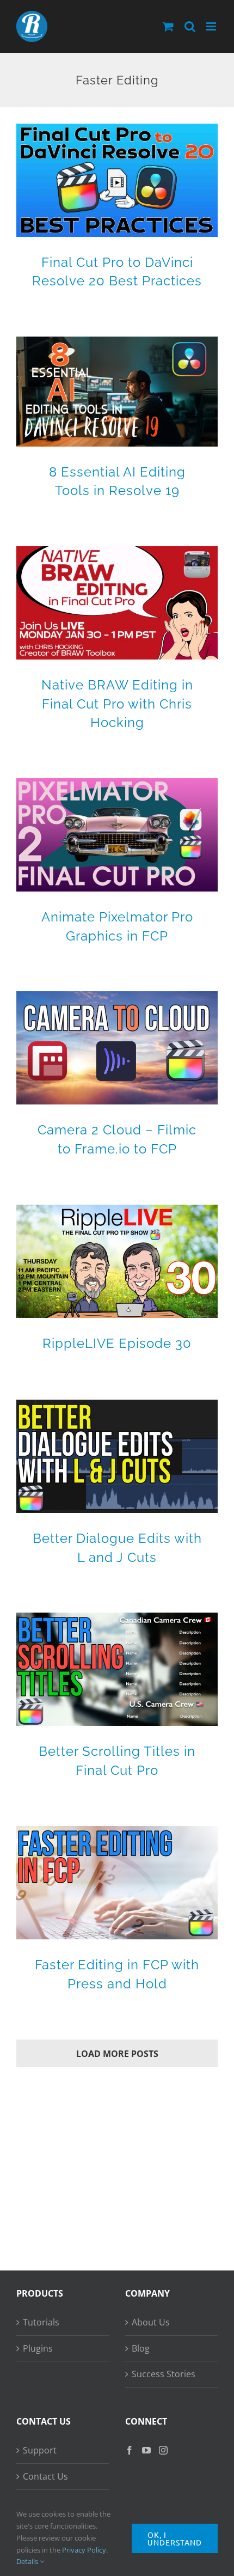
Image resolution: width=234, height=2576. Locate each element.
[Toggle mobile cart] (168, 26)
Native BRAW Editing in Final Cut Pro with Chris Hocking (117, 703)
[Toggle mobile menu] (212, 26)
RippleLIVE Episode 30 (117, 1343)
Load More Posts (117, 2054)
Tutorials (41, 2322)
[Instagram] (163, 2450)
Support (40, 2450)
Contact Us (45, 2476)
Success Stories (164, 2374)
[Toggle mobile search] (190, 26)
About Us (151, 2322)
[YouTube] (146, 2450)
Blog (141, 2348)
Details (28, 2561)
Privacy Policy (84, 2550)
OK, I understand (175, 2538)
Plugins (38, 2348)
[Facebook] (130, 2450)
